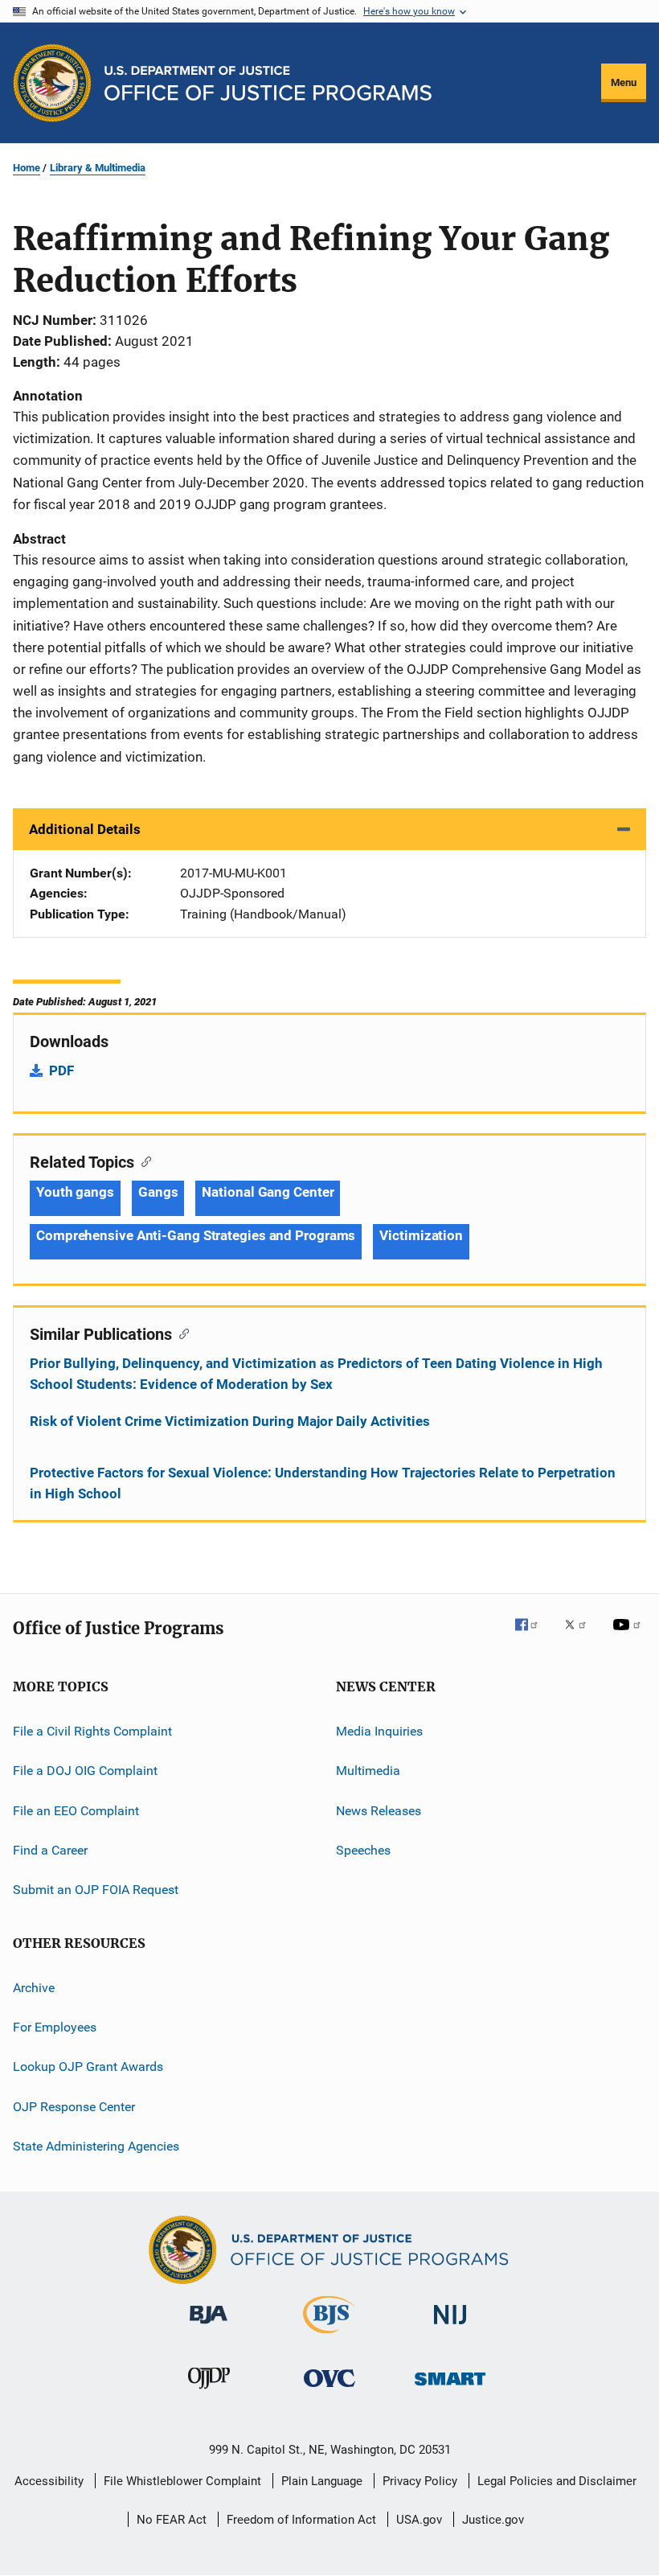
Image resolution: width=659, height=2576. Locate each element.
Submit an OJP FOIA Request (96, 1890)
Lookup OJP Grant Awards (88, 2067)
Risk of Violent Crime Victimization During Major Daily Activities (230, 1421)
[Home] (268, 83)
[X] (581, 1636)
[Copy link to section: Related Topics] (143, 1161)
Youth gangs (75, 1192)
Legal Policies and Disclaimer (557, 2481)
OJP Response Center (74, 2107)
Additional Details (85, 829)
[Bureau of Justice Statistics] (329, 2336)
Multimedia (368, 1771)
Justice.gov (493, 2520)
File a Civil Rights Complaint (92, 1731)
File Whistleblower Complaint (182, 2481)
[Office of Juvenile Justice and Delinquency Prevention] (209, 2392)
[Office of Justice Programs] (52, 83)
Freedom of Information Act (301, 2520)
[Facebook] (533, 1636)
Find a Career (50, 1850)
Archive (34, 1987)
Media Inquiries (379, 1731)
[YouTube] (629, 1636)
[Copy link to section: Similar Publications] (180, 1333)
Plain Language (322, 2481)
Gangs (158, 1192)
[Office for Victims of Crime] (329, 2390)
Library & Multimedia (98, 168)
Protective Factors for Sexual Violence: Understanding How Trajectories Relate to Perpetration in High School (323, 1483)
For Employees (55, 2027)
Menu (624, 82)
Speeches (363, 1850)
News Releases (379, 1810)
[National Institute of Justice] (450, 2327)
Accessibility (49, 2481)
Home (27, 168)
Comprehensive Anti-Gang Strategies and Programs (196, 1235)
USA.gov (419, 2520)
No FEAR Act (172, 2520)
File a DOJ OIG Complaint (85, 1771)
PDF (61, 1070)
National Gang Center (268, 1192)
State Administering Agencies (96, 2146)
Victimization (421, 1235)
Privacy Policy (420, 2481)
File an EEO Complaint (76, 1810)
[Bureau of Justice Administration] (209, 2327)
